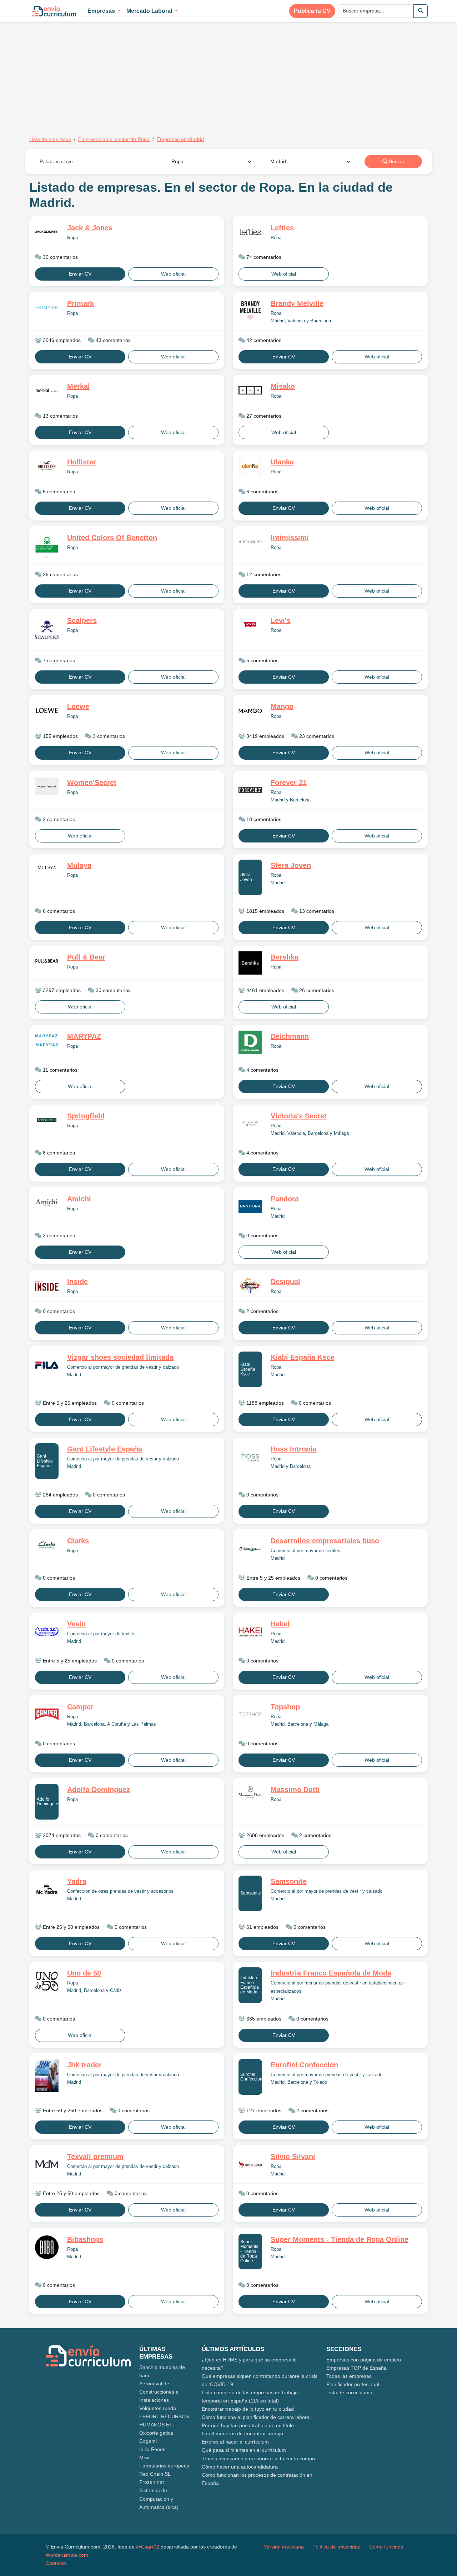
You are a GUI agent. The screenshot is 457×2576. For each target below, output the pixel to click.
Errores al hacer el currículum (235, 2442)
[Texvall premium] (47, 2164)
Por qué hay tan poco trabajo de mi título (248, 2425)
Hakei (280, 1624)
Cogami (148, 2441)
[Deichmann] (250, 1042)
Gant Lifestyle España (45, 1461)
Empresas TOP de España (356, 2368)
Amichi (79, 1199)
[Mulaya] (47, 869)
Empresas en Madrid (180, 139)
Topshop (285, 1707)
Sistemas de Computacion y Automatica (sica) (159, 2499)
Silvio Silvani (293, 2157)
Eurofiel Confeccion (251, 2077)
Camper (80, 1707)
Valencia (296, 321)
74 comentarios (263, 257)
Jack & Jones (90, 228)
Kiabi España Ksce (248, 1369)
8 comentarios (58, 1153)
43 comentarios (112, 340)
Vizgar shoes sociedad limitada (120, 1357)
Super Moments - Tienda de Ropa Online (249, 2251)
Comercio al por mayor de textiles (305, 1551)
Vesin (76, 1624)
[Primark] (47, 308)
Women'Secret (92, 783)
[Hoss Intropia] (250, 1457)
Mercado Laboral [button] (150, 11)
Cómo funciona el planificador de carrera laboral (256, 2417)
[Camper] (47, 1714)
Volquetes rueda (158, 2408)
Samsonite (251, 1893)
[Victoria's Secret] (250, 1124)
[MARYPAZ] (47, 1041)
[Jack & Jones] (47, 232)
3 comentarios (108, 736)
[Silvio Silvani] (250, 2164)
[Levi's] (250, 625)
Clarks (78, 1541)
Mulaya (79, 865)
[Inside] (47, 1286)
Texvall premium (95, 2157)
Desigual (285, 1282)
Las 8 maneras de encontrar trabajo (242, 2434)
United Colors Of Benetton (112, 538)
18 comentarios (263, 819)
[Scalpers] (47, 630)
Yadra (77, 1881)
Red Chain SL (155, 2474)
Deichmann (290, 1036)
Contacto (56, 2563)
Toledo (320, 2082)
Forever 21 (289, 783)
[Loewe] (47, 711)
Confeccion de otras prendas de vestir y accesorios (120, 1891)
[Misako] (250, 390)
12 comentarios (263, 574)
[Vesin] (47, 1631)
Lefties (282, 228)
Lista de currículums (349, 2393)
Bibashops (85, 2239)
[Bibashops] (47, 2247)
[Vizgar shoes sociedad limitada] (47, 1365)
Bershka (285, 957)
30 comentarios (60, 257)
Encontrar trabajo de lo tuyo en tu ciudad (248, 2409)
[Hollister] (47, 466)
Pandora (285, 1199)
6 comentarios (262, 492)
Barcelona (321, 321)
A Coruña (117, 1724)
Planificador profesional (353, 2384)
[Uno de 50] (47, 1981)
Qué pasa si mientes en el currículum (244, 2450)
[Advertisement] (89, 74)
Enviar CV (80, 274)
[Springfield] (47, 1120)
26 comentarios (60, 574)
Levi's (281, 620)
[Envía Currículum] (54, 11)
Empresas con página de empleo (364, 2360)
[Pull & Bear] (47, 961)
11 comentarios (59, 1070)
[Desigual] (250, 1286)
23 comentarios (316, 736)
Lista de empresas (50, 139)
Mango (282, 706)
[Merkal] (47, 390)
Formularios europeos (164, 2466)
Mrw (144, 2457)
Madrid (278, 321)
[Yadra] (47, 1889)
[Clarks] (47, 1545)
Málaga (341, 1133)
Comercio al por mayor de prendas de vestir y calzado (123, 1367)
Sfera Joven (246, 877)
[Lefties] (250, 232)
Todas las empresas (349, 2376)
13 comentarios (60, 416)
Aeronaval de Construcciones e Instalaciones (159, 2392)
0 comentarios (262, 1236)
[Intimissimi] (250, 542)
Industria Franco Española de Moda (250, 1985)
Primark (81, 303)
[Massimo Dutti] (250, 1793)
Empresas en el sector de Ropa (114, 139)
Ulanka (282, 462)
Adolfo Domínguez (48, 1802)
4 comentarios (262, 1070)
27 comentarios (263, 416)
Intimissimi (290, 538)
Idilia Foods (152, 2449)
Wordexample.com (67, 2555)
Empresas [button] (102, 11)
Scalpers (82, 620)
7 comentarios (58, 660)
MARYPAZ (84, 1036)
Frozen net (152, 2482)
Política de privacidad (337, 2547)
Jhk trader (84, 2065)
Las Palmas (144, 1724)
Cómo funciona (386, 2547)
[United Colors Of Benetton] (47, 545)
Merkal (79, 386)
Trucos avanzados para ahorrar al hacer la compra (259, 2459)
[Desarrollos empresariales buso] (250, 1549)
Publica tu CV (312, 11)
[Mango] (250, 711)
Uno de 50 (84, 1973)
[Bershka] (250, 963)
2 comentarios (58, 819)
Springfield (86, 1116)
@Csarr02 (148, 2547)
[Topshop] (250, 1714)
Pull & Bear (86, 957)
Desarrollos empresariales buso (325, 1541)
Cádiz (116, 1991)
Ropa (72, 238)
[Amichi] (47, 1203)
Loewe (78, 706)
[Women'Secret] (47, 786)
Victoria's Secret (299, 1116)
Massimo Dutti (295, 1790)
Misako (283, 386)
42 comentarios (263, 340)
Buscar (396, 161)
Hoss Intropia (293, 1449)
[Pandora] (250, 1206)
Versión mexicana (284, 2547)
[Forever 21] (250, 790)
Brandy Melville (297, 303)
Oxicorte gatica (156, 2433)
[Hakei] (250, 1632)
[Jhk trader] (47, 2076)
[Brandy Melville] (250, 311)
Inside (77, 1282)
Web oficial (173, 274)
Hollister (82, 462)
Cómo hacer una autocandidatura (240, 2467)
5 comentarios (58, 492)
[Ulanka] (250, 466)
